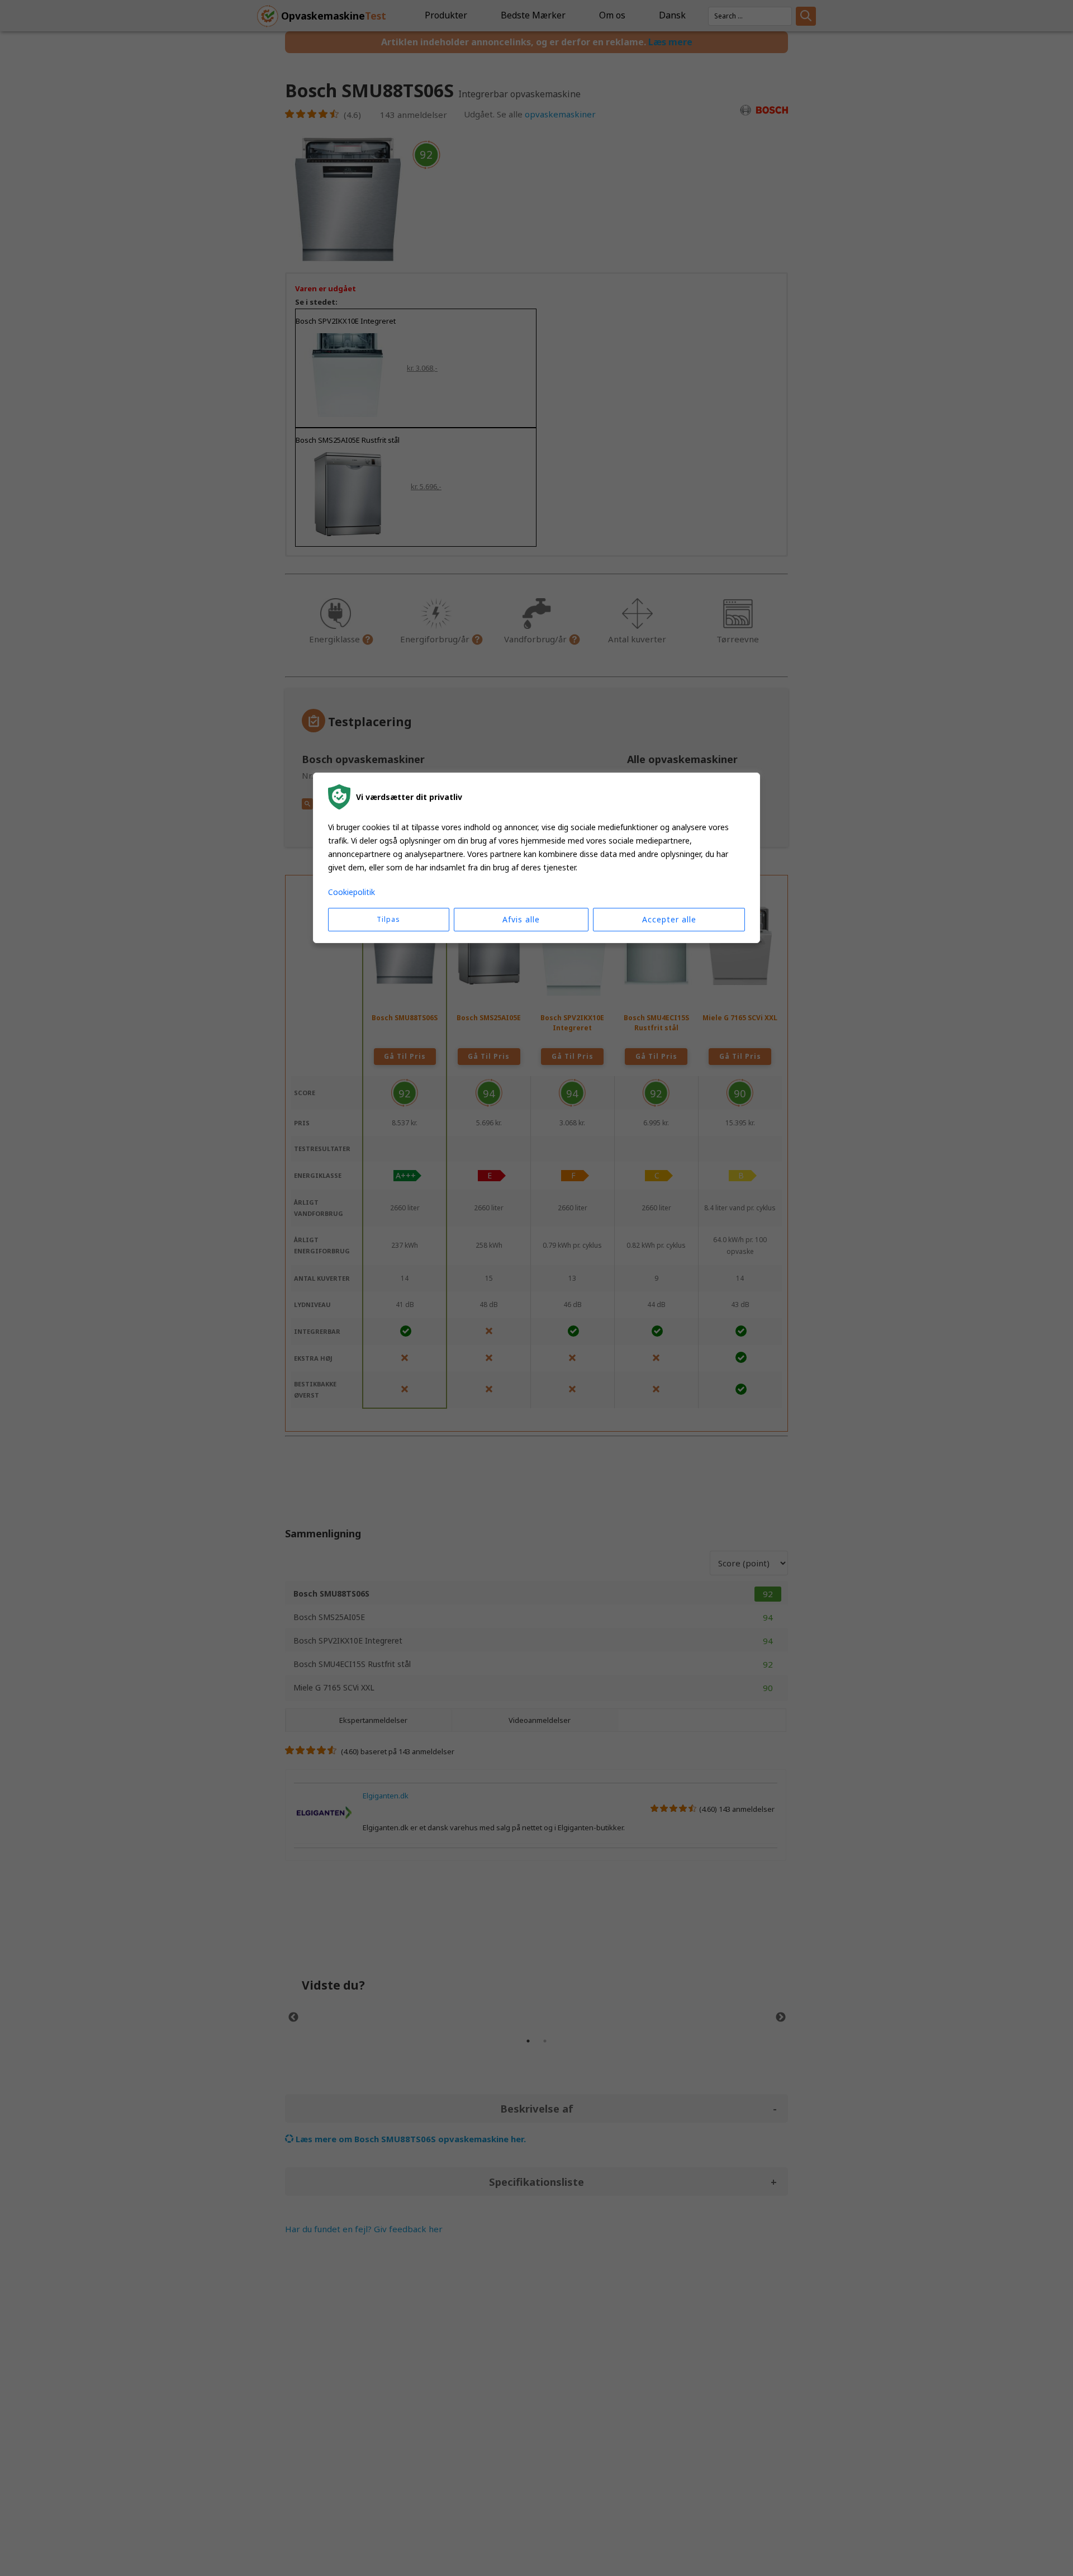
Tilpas (388, 920)
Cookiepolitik (352, 892)
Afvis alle (521, 920)
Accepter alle (669, 920)
